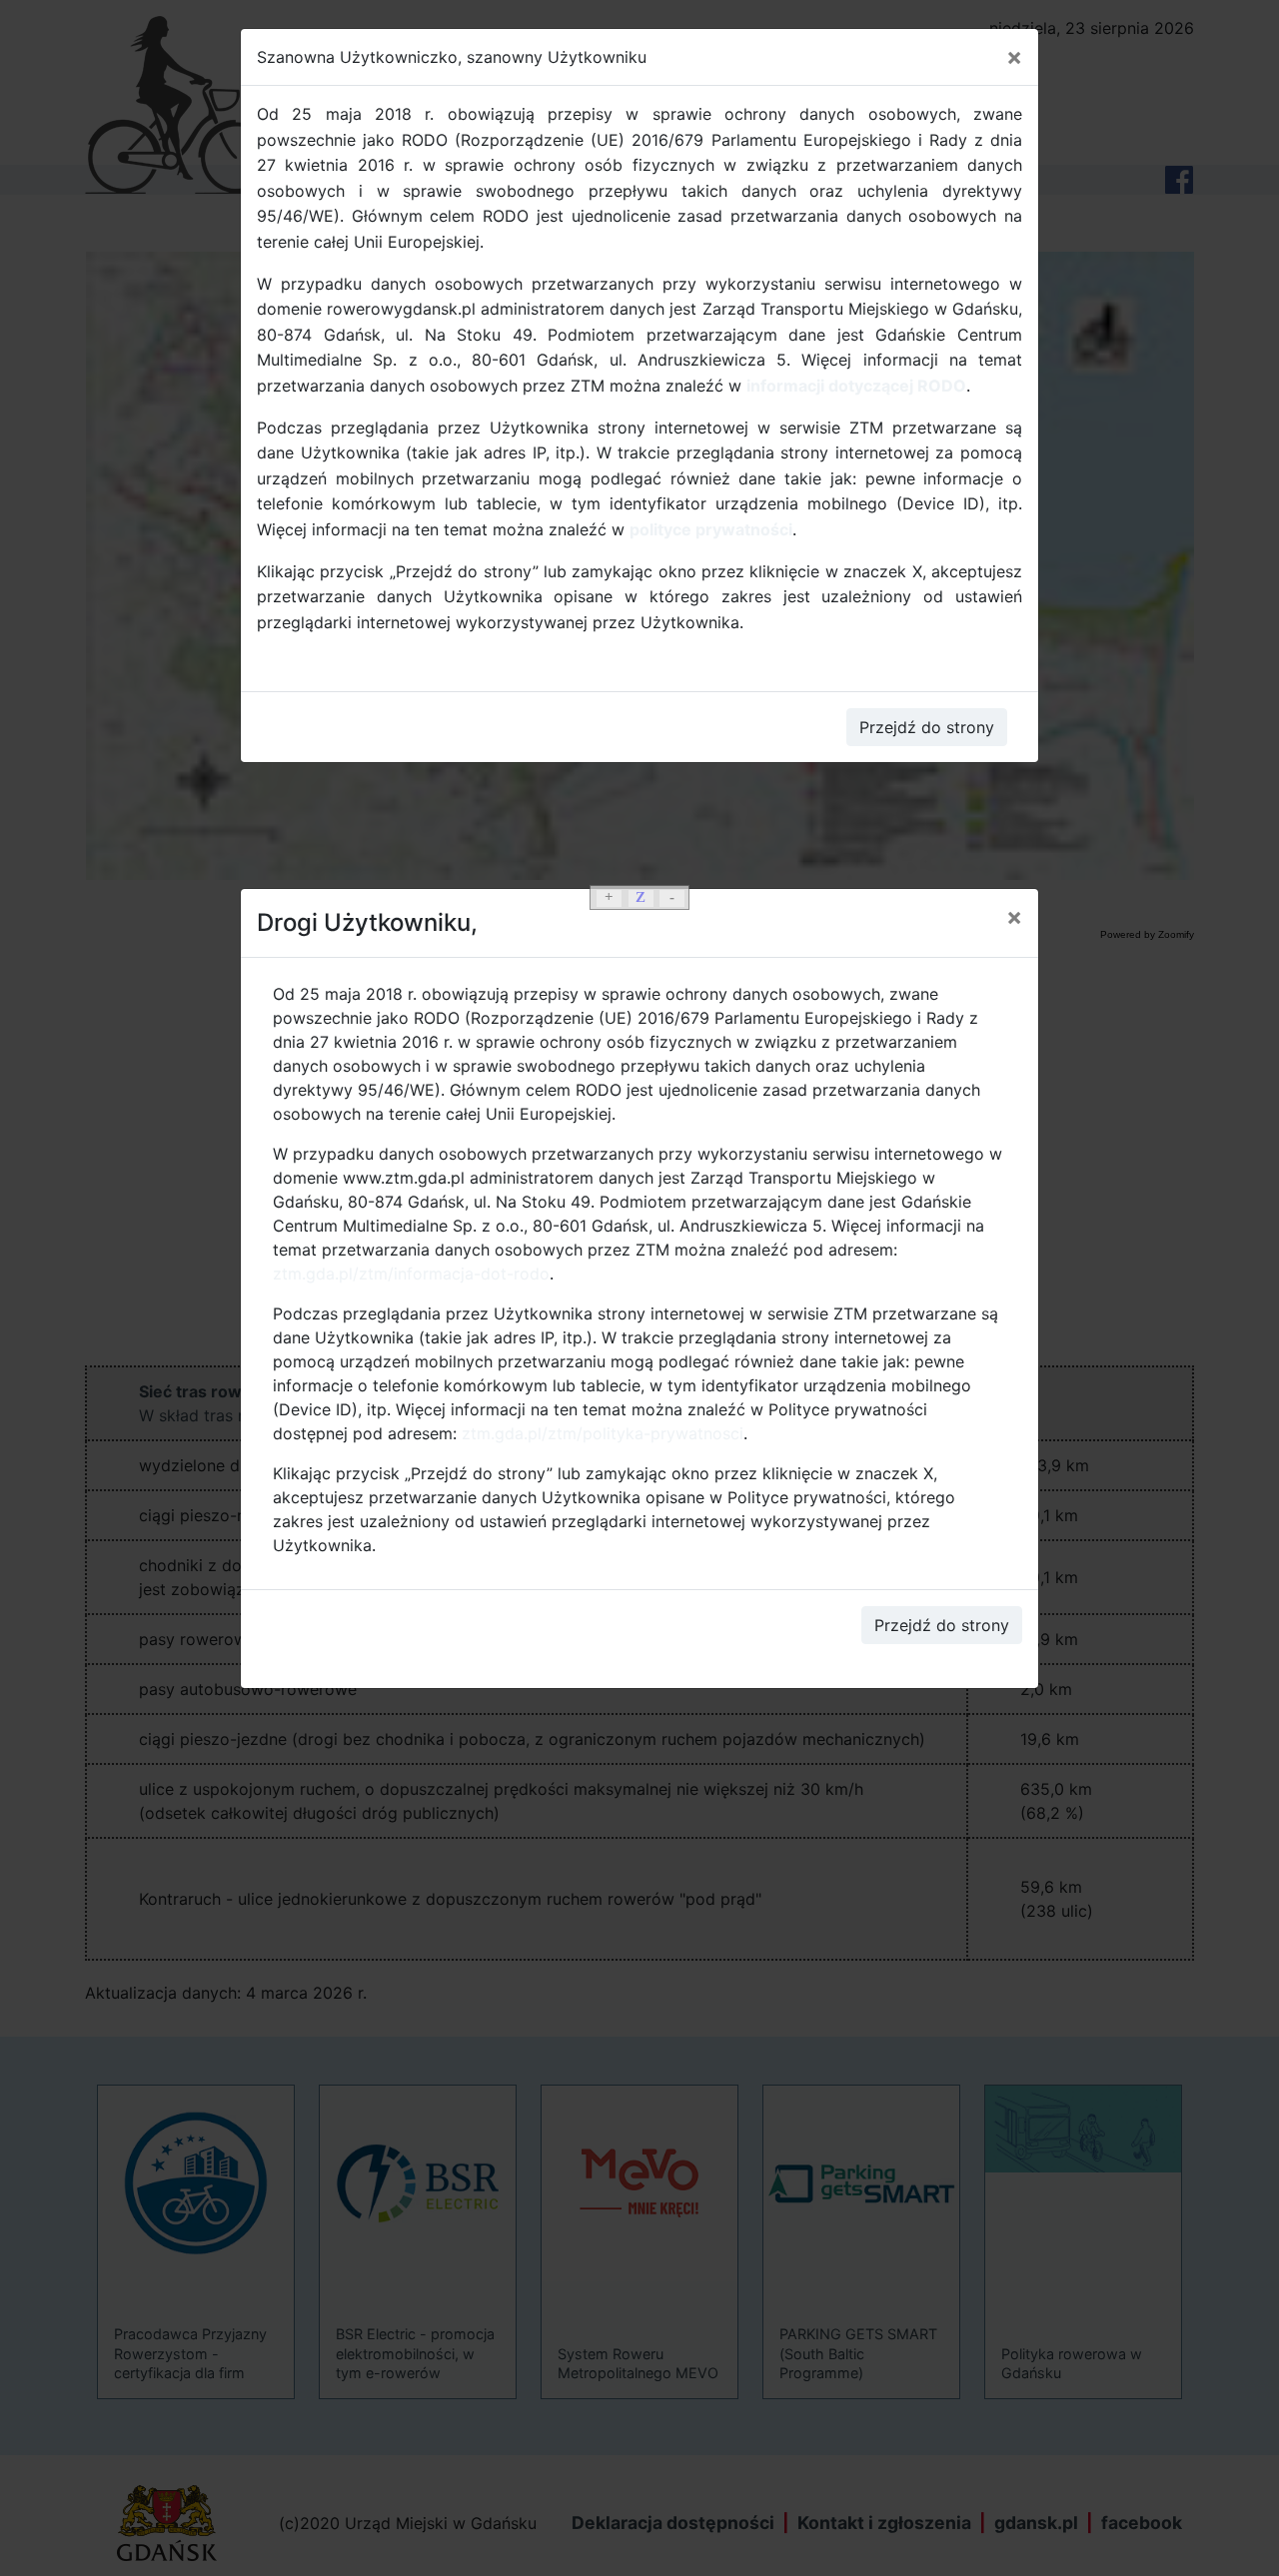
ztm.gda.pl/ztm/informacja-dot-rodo (411, 1274)
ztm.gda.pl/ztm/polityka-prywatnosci (603, 1433)
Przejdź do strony (942, 1625)
